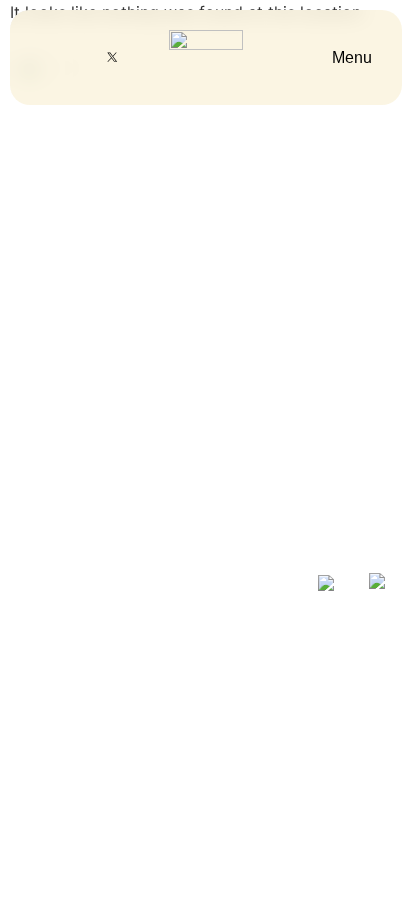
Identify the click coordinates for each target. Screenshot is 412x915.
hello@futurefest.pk (97, 377)
